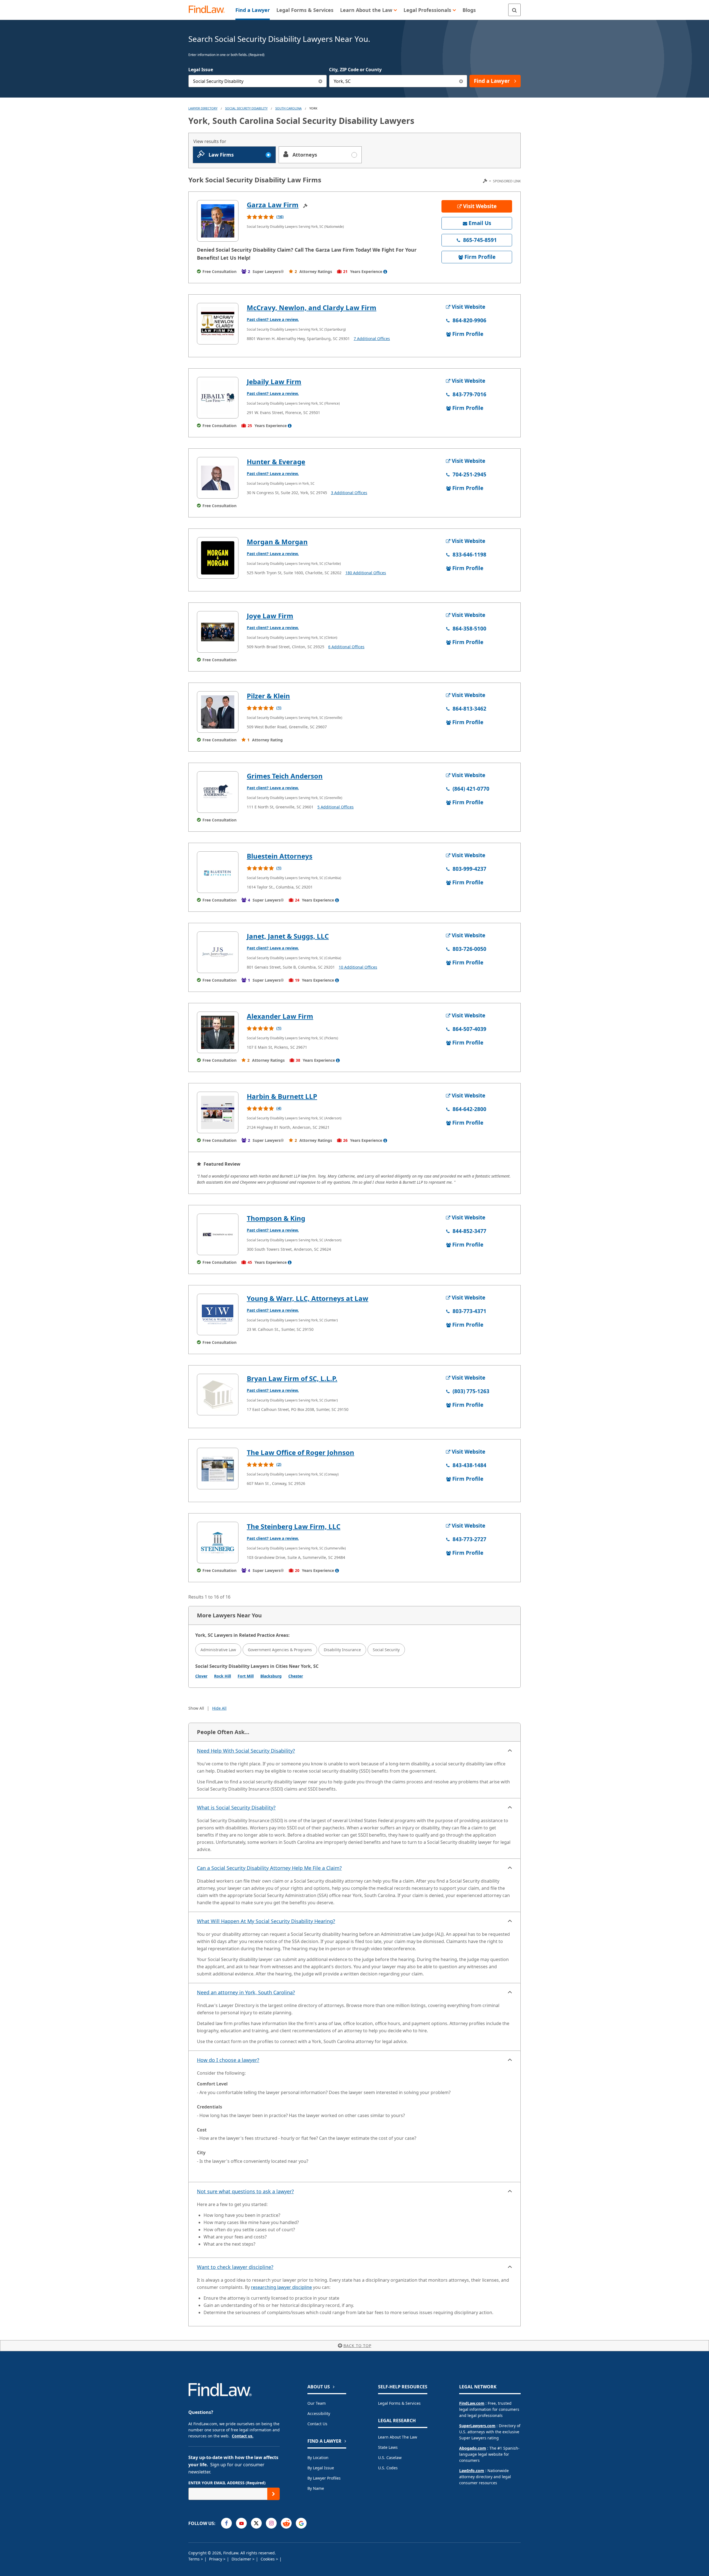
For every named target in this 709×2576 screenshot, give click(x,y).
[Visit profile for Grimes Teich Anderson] (218, 792)
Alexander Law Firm (280, 1016)
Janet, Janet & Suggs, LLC (288, 936)
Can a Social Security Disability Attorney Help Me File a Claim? (269, 1868)
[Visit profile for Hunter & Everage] (218, 478)
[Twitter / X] (256, 2523)
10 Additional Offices (358, 967)
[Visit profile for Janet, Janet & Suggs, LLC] (218, 952)
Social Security (386, 1650)
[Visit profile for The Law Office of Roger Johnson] (218, 1469)
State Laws (388, 2447)
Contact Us (317, 2424)
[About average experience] (385, 272)
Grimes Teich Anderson (285, 776)
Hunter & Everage (276, 462)
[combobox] (258, 81)
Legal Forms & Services (399, 2403)
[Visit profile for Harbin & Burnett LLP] (218, 1112)
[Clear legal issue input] (321, 81)
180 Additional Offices (366, 573)
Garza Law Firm (273, 205)
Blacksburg (271, 1676)
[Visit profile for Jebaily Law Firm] (218, 398)
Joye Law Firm (270, 616)
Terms (195, 2559)
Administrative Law (218, 1650)
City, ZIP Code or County (355, 70)
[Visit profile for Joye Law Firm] (218, 632)
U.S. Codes (388, 2468)
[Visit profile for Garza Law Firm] (218, 221)
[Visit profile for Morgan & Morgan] (218, 558)
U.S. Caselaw (390, 2458)
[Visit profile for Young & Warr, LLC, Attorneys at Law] (218, 1314)
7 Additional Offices (372, 339)
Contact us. (243, 2436)
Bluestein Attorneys (280, 856)
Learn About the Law (398, 2437)
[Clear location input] (461, 81)
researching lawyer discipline (281, 2287)
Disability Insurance (342, 1650)
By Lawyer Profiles (324, 2478)
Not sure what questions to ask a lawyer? (245, 2191)
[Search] (514, 10)
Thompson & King (276, 1218)
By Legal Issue (321, 2468)
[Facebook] (226, 2523)
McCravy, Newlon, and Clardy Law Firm (312, 307)
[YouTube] (241, 2523)
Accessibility (319, 2413)
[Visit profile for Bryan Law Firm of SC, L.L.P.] (218, 1395)
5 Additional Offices (336, 807)
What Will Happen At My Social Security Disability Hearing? (266, 1921)
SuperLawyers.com (477, 2426)
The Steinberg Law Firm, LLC (294, 1526)
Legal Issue (201, 70)
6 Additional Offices (346, 647)
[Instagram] (271, 2523)
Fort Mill (246, 1676)
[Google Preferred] (301, 2523)
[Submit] (273, 2494)
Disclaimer (242, 2559)
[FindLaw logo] (209, 10)
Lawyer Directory (203, 108)
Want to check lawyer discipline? (235, 2267)
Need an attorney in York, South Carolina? (246, 1992)
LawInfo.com (472, 2471)
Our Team (317, 2403)
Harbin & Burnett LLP (282, 1096)
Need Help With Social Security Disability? (246, 1751)
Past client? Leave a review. (273, 319)
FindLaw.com (472, 2403)
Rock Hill (223, 1676)
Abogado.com (473, 2448)
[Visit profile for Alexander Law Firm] (218, 1032)
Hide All (219, 1708)
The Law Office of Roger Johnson (300, 1452)
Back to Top (357, 2346)
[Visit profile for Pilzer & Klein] (218, 712)
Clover (201, 1676)
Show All (196, 1708)
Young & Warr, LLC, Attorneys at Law (308, 1298)
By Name (316, 2488)
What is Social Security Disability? (236, 1807)
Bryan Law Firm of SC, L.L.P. (292, 1378)
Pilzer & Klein (268, 696)
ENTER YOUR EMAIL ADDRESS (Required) (227, 2483)
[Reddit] (286, 2523)
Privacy (216, 2559)
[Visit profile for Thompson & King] (218, 1234)
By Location (318, 2458)
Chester (296, 1676)
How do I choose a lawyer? (228, 2060)
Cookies (268, 2559)
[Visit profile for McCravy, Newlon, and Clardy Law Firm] (218, 324)
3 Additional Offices (349, 493)
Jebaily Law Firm (274, 381)
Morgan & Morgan (277, 542)
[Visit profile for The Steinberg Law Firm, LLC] (218, 1543)
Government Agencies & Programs (280, 1650)
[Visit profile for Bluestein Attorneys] (218, 872)
